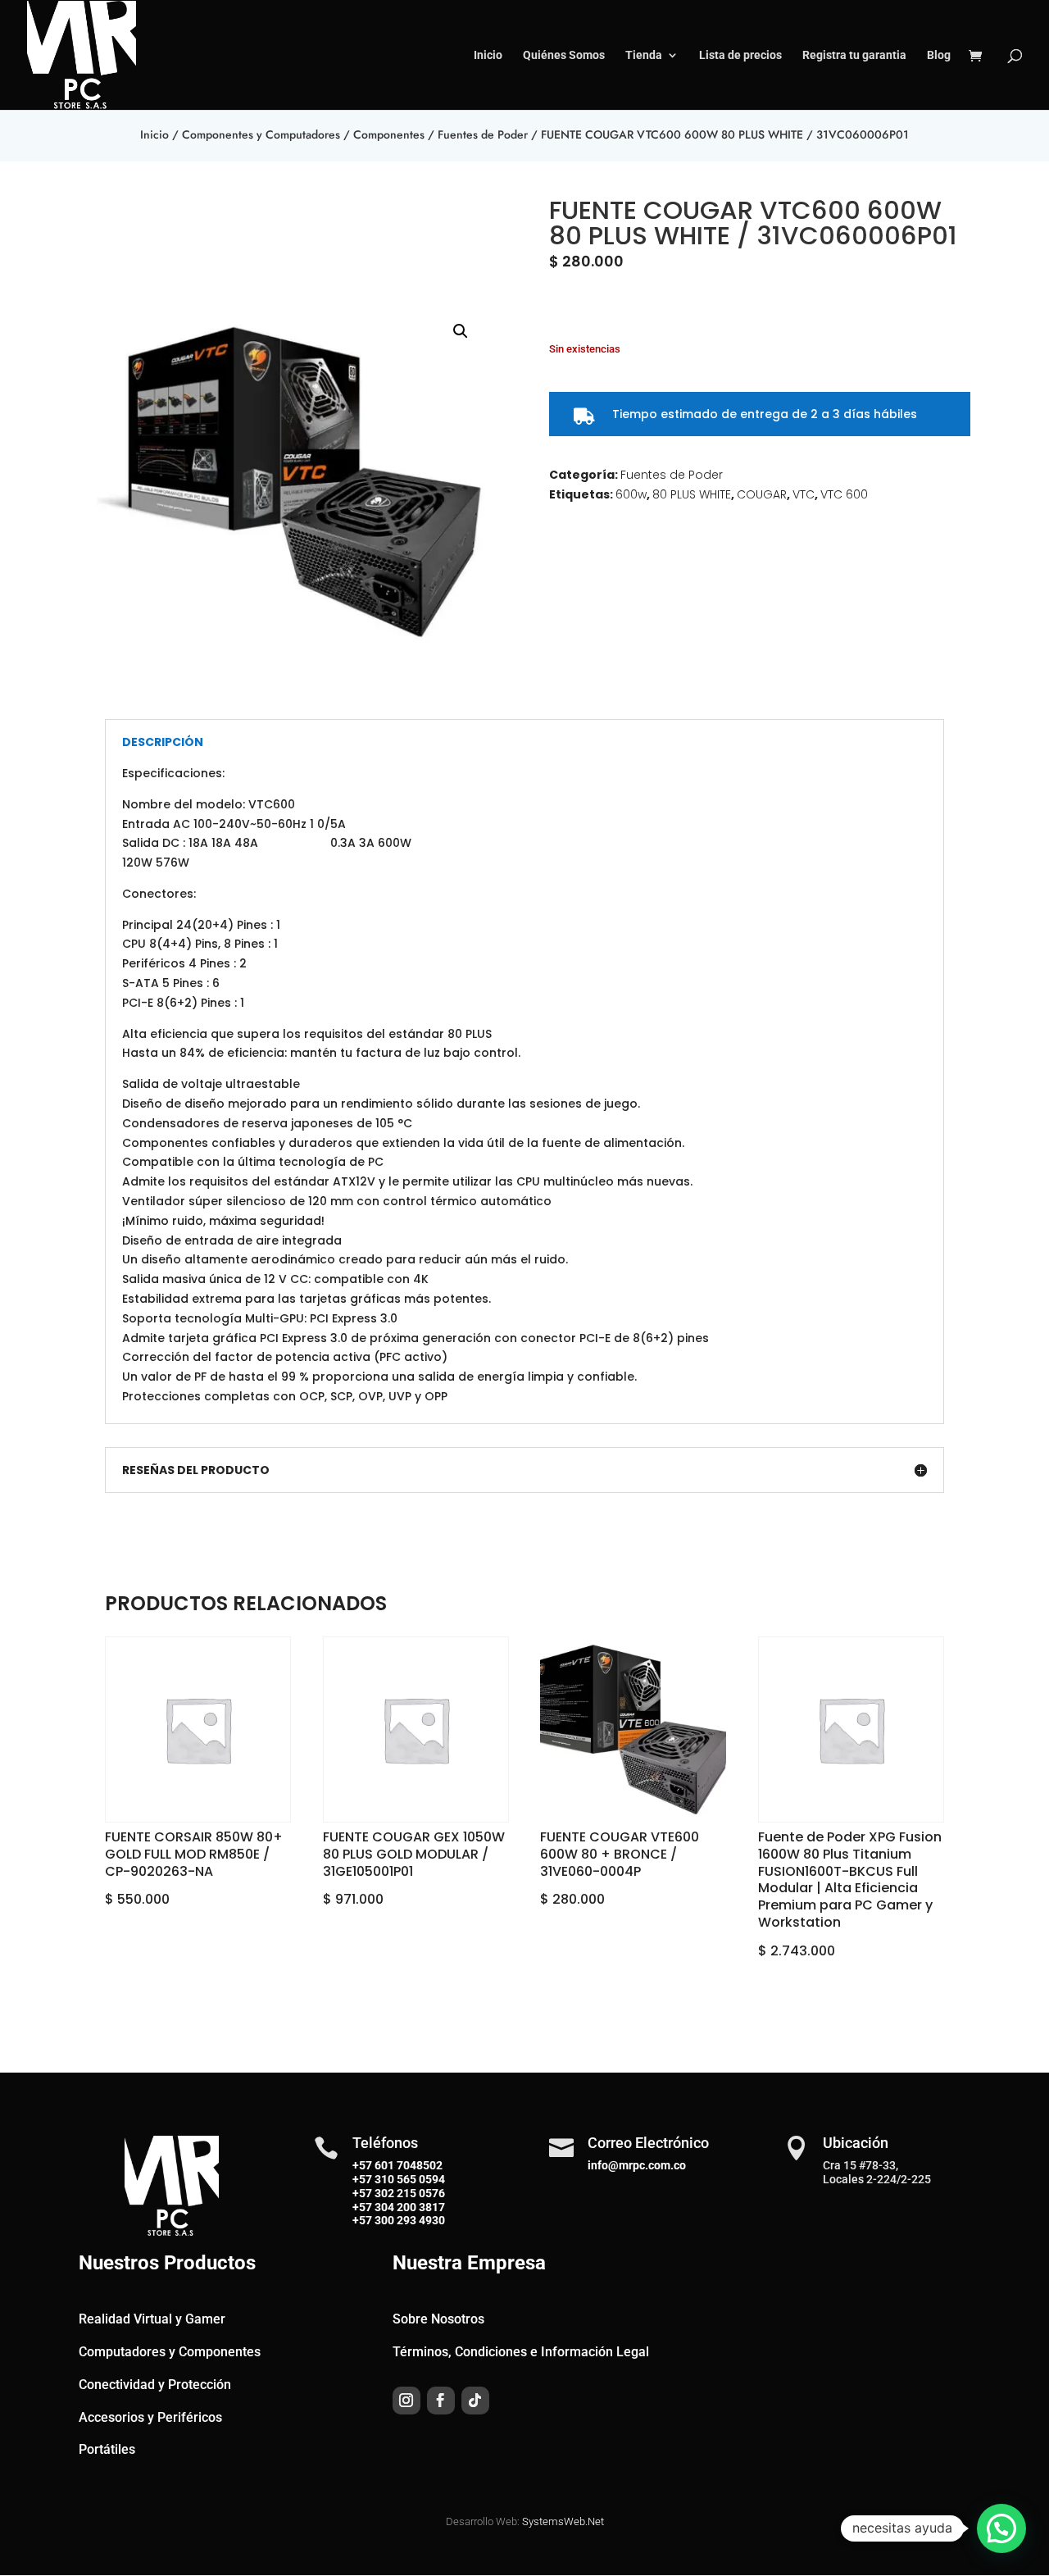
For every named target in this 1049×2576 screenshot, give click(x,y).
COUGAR (762, 494)
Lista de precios (740, 55)
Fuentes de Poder (483, 134)
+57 (362, 2179)
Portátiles (107, 2449)
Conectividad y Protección (155, 2385)
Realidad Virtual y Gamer (152, 2319)
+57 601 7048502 (397, 2165)
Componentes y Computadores (261, 134)
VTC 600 (844, 494)
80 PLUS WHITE (692, 494)
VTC (804, 494)
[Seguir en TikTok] (475, 2401)
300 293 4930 (409, 2220)
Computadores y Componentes (170, 2352)
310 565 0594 (409, 2179)
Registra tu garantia (854, 55)
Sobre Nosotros (438, 2319)
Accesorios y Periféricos (150, 2417)
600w (631, 494)
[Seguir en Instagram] (406, 2401)
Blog (939, 55)
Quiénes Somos (564, 55)
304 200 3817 (409, 2207)
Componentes (389, 134)
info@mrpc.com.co (637, 2165)
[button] (461, 331)
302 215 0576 (409, 2193)
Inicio (488, 55)
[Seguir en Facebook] (441, 2401)
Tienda (644, 55)
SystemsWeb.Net (563, 2521)
